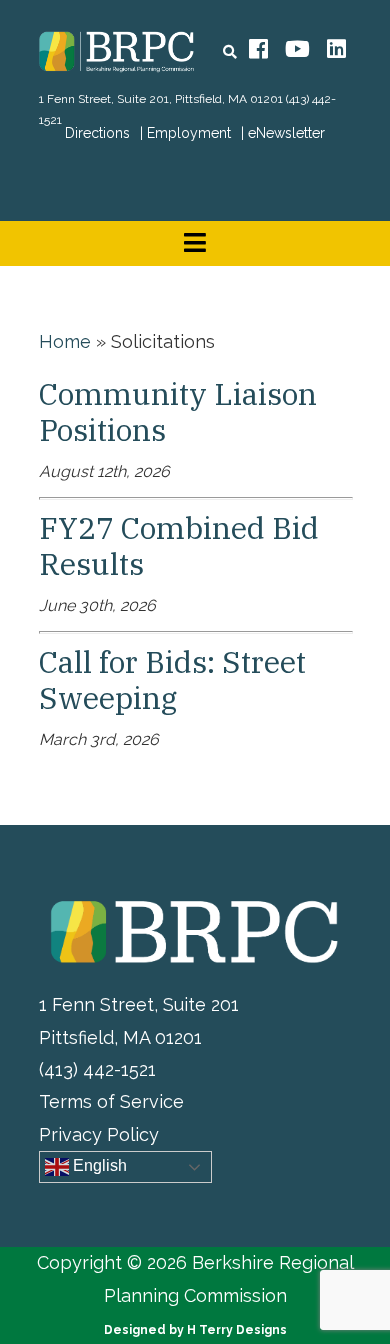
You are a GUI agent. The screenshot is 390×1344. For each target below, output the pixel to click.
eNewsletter (286, 133)
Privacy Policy (99, 1134)
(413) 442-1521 (97, 1069)
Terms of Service (111, 1101)
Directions (97, 133)
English (98, 1165)
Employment (189, 133)
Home (65, 341)
